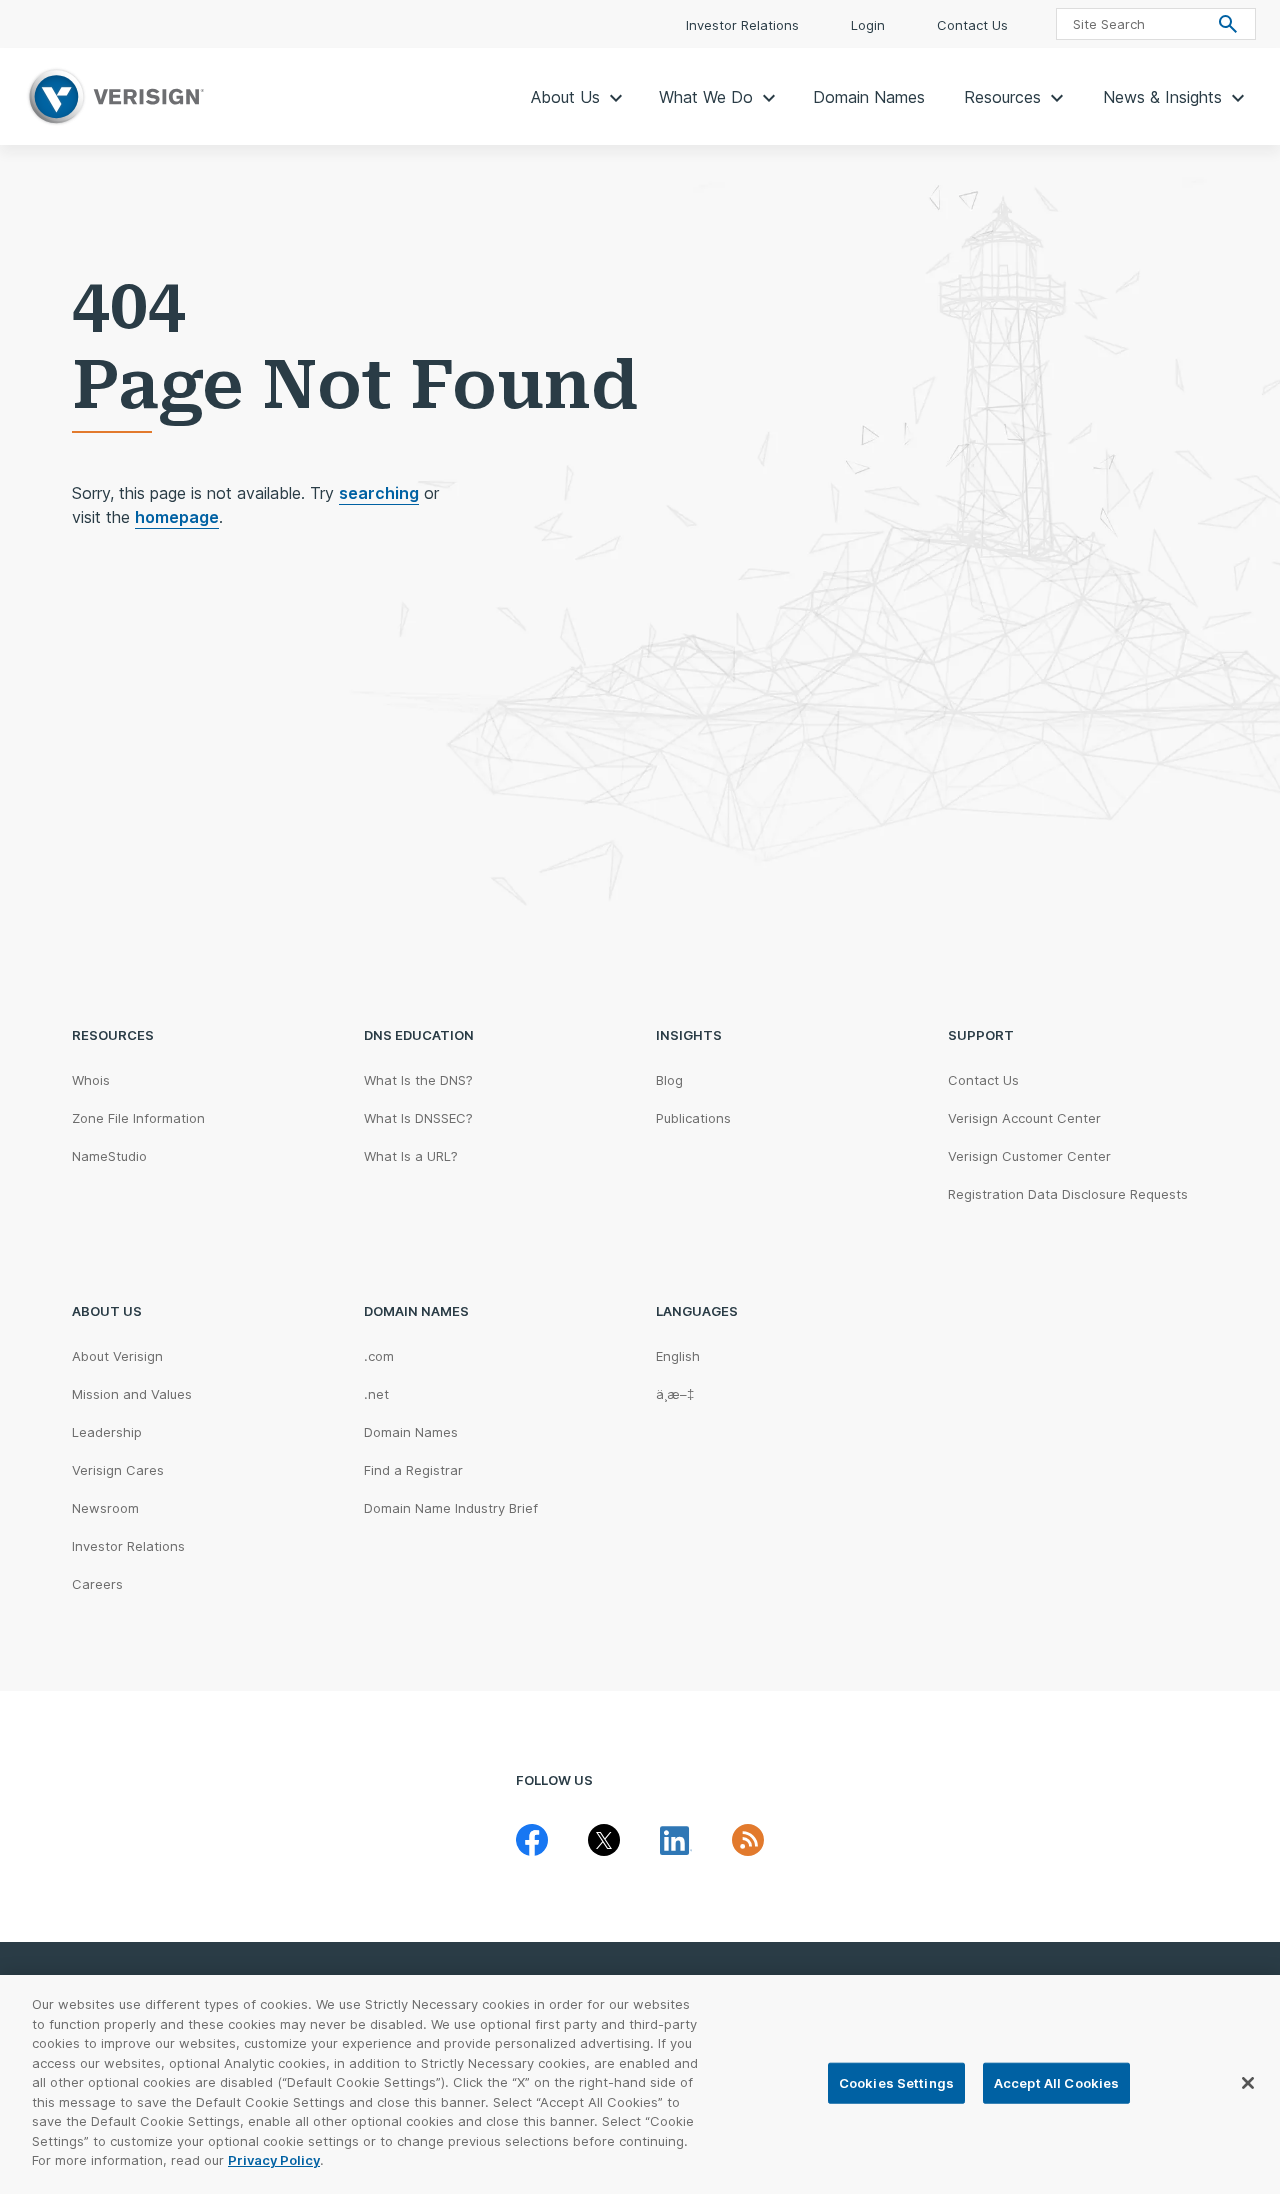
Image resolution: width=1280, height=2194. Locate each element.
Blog (669, 1080)
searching (379, 493)
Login (870, 25)
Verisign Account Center (1024, 1118)
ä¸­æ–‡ (675, 1394)
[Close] (1248, 2083)
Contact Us (972, 25)
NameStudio (109, 1156)
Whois (91, 1080)
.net (376, 1394)
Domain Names (869, 97)
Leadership (107, 1432)
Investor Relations (744, 25)
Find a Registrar (413, 1470)
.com (379, 1356)
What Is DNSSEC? (418, 1118)
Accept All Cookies (1056, 2082)
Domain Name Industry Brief (451, 1508)
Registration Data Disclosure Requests (1068, 1194)
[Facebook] (532, 1840)
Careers (97, 1584)
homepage (177, 517)
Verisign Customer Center (1029, 1156)
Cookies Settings (896, 2082)
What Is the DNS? (418, 1080)
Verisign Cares (118, 1470)
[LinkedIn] (676, 1840)
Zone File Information (138, 1118)
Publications (693, 1118)
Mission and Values (132, 1394)
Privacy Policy (274, 2160)
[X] (604, 1840)
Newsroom (105, 1508)
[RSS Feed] (748, 1840)
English (678, 1356)
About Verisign (117, 1356)
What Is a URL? (411, 1156)
